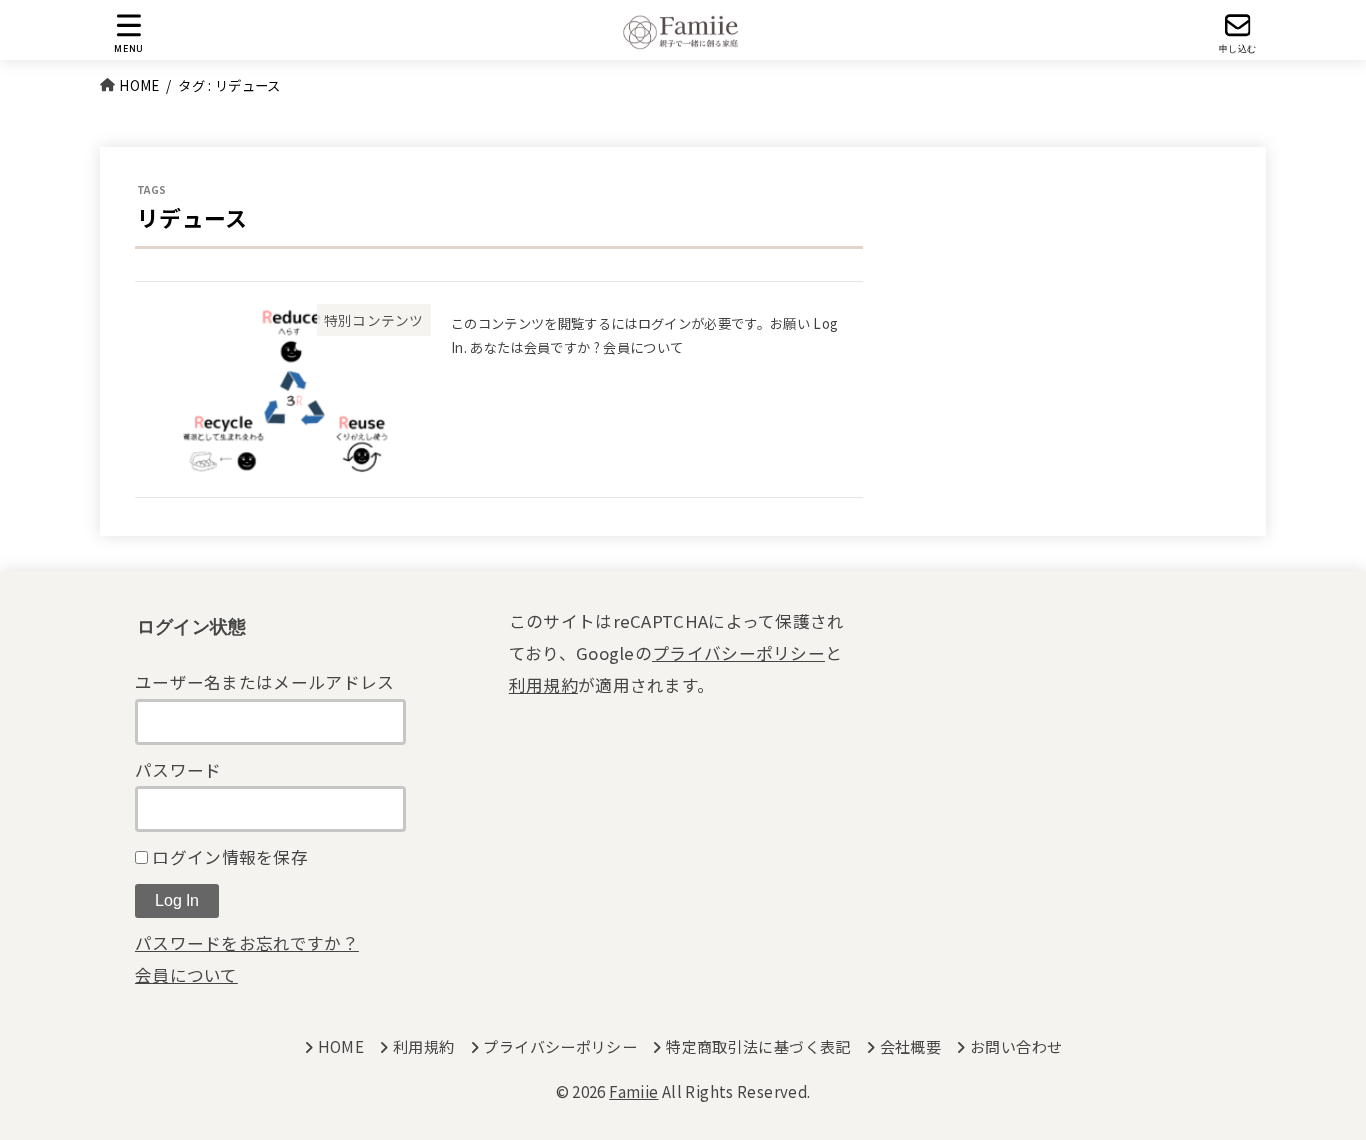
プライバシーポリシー (738, 653)
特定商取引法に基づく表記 (758, 1046)
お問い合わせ (1016, 1046)
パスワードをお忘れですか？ (247, 943)
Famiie (633, 1091)
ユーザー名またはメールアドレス (265, 682)
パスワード (178, 770)
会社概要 (910, 1046)
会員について (186, 975)
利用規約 (543, 685)
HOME (341, 1046)
